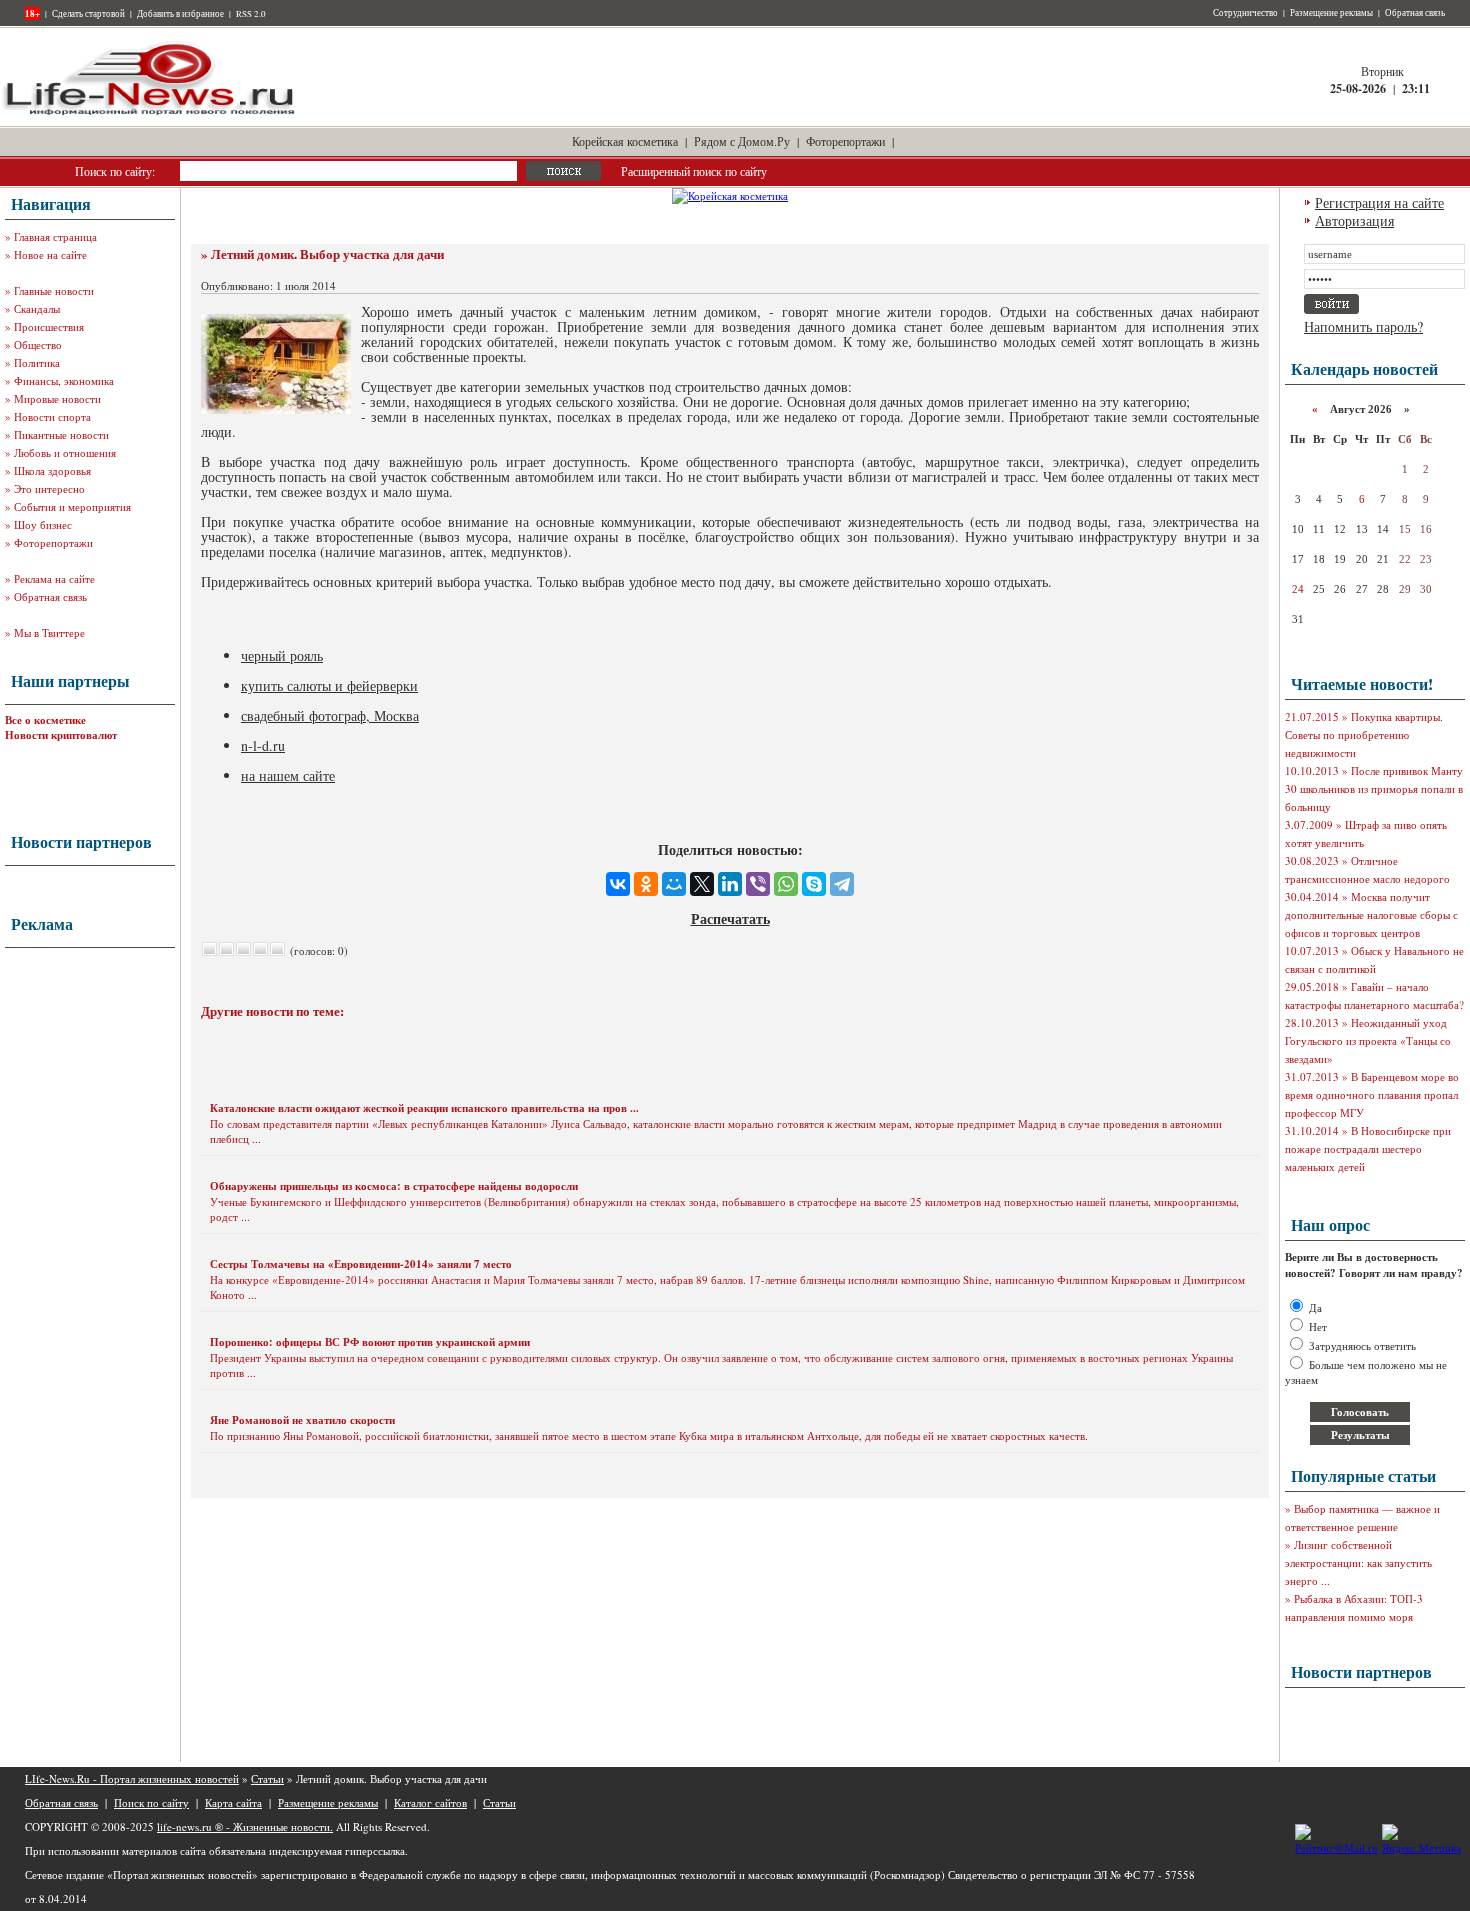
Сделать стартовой (88, 14)
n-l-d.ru (263, 745)
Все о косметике (45, 720)
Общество (38, 344)
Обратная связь (1415, 13)
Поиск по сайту (151, 1802)
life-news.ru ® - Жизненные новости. (245, 1826)
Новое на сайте (50, 254)
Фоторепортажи (845, 141)
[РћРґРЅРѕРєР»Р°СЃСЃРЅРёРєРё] (646, 884)
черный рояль (282, 655)
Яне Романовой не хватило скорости (302, 1420)
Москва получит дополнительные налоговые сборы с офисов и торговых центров (1371, 914)
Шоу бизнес (43, 524)
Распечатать (730, 918)
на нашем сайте (288, 775)
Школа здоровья (52, 470)
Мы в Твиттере (49, 632)
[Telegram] (842, 884)
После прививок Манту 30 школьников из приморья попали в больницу (1374, 788)
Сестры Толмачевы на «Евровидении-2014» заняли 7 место (361, 1264)
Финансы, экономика (64, 380)
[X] (702, 884)
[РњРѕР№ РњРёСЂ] (674, 884)
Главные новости (54, 290)
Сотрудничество (1245, 13)
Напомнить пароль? (1363, 326)
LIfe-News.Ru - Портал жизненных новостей (132, 1778)
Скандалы (37, 308)
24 (1298, 589)
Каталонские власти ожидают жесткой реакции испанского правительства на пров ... (424, 1108)
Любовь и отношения (65, 452)
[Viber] (758, 884)
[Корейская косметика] (730, 195)
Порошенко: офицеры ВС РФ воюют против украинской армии (370, 1342)
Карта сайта (233, 1802)
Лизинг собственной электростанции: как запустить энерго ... (1358, 1562)
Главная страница (55, 236)
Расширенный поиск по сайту (694, 171)
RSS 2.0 (251, 14)
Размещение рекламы (1331, 13)
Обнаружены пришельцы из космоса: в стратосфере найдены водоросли (394, 1186)
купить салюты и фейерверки (329, 685)
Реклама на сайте (54, 578)
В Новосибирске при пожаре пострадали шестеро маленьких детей (1368, 1148)
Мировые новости (57, 398)
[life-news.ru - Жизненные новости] (150, 113)
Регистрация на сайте (1379, 202)
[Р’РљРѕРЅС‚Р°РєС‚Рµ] (618, 884)
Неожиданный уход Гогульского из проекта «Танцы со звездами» (1368, 1040)
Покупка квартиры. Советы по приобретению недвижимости (1364, 734)
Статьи (267, 1778)
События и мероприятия (72, 506)
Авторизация (1354, 220)
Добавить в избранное (180, 14)
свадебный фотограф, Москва (330, 715)
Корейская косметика (625, 141)
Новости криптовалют (61, 735)
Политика (37, 362)
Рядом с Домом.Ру (742, 141)
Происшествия (49, 326)
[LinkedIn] (730, 884)
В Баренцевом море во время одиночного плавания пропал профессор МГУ (1372, 1094)
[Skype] (814, 884)
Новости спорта (52, 416)
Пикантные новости (61, 434)
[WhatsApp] (786, 884)
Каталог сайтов (430, 1802)
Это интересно (49, 488)
